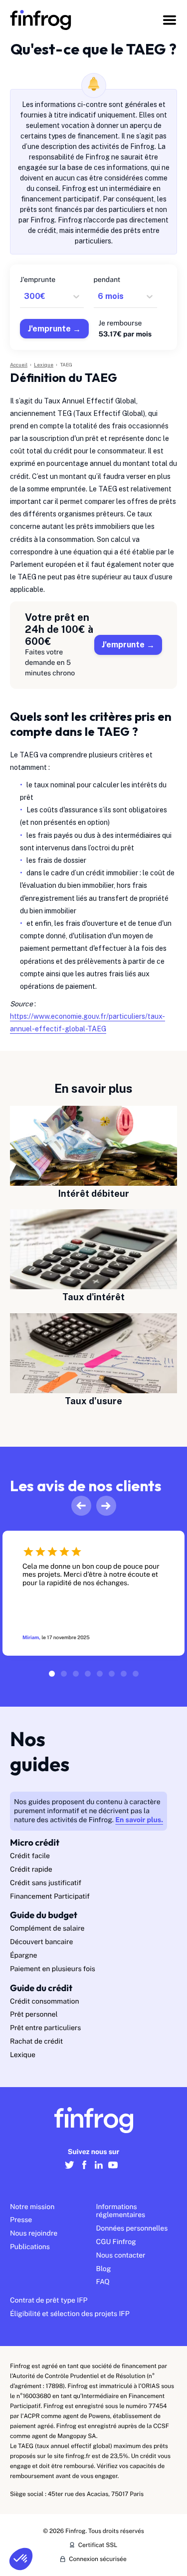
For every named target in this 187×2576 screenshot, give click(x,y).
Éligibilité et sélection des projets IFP (70, 2314)
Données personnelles (132, 2229)
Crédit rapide (31, 1870)
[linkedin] (98, 2170)
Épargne (23, 1956)
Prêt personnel (34, 2015)
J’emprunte (123, 645)
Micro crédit (35, 1842)
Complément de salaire (47, 1929)
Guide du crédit (41, 1988)
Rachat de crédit (36, 2042)
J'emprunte (49, 329)
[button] (21, 2559)
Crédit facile (30, 1856)
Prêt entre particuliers (45, 2028)
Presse (21, 2220)
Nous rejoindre (34, 2234)
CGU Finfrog (116, 2242)
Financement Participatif (50, 1897)
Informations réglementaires (121, 2211)
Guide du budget (44, 1915)
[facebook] (84, 2170)
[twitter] (70, 2170)
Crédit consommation (45, 2002)
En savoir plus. (139, 1820)
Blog (104, 2269)
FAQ (103, 2282)
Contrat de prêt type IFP (49, 2301)
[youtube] (113, 2170)
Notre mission (32, 2207)
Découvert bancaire (41, 1942)
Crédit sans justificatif (46, 1883)
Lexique (23, 2055)
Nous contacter (121, 2256)
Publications (30, 2247)
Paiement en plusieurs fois (53, 1969)
